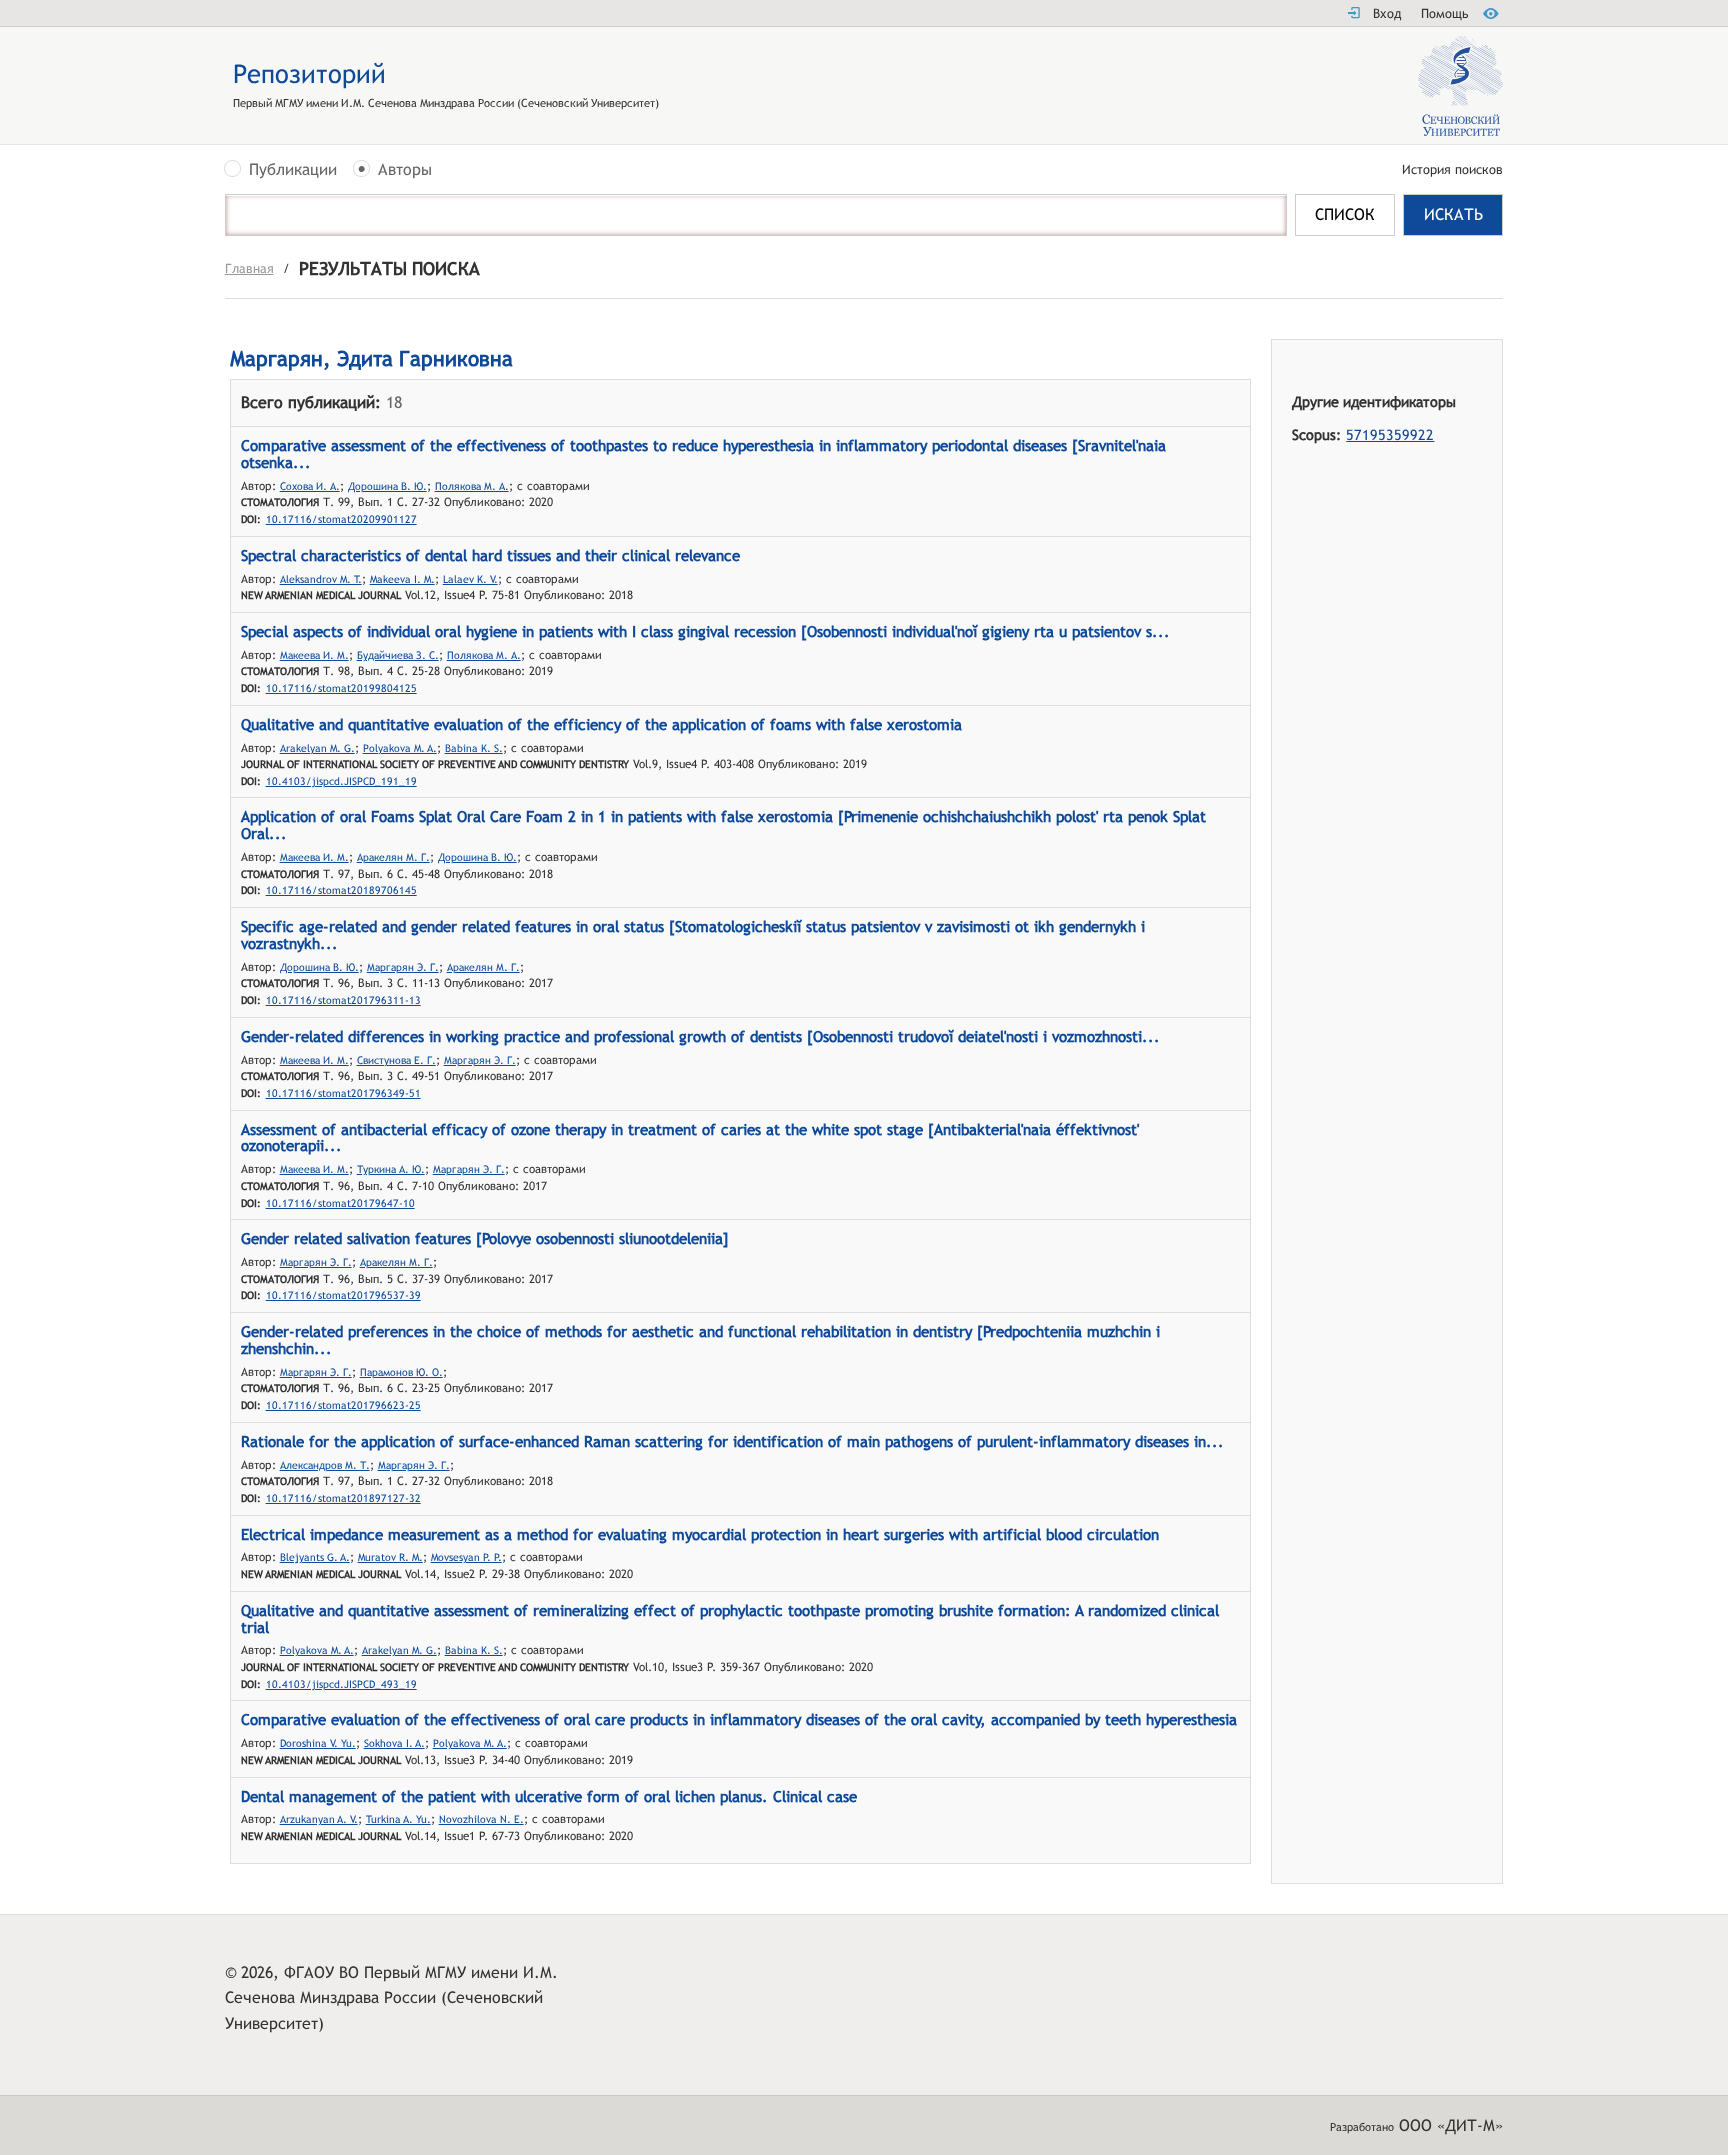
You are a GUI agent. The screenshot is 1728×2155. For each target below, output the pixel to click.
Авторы (405, 171)
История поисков (1452, 170)
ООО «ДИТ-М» (1451, 2125)
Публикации (293, 171)
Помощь (1444, 13)
